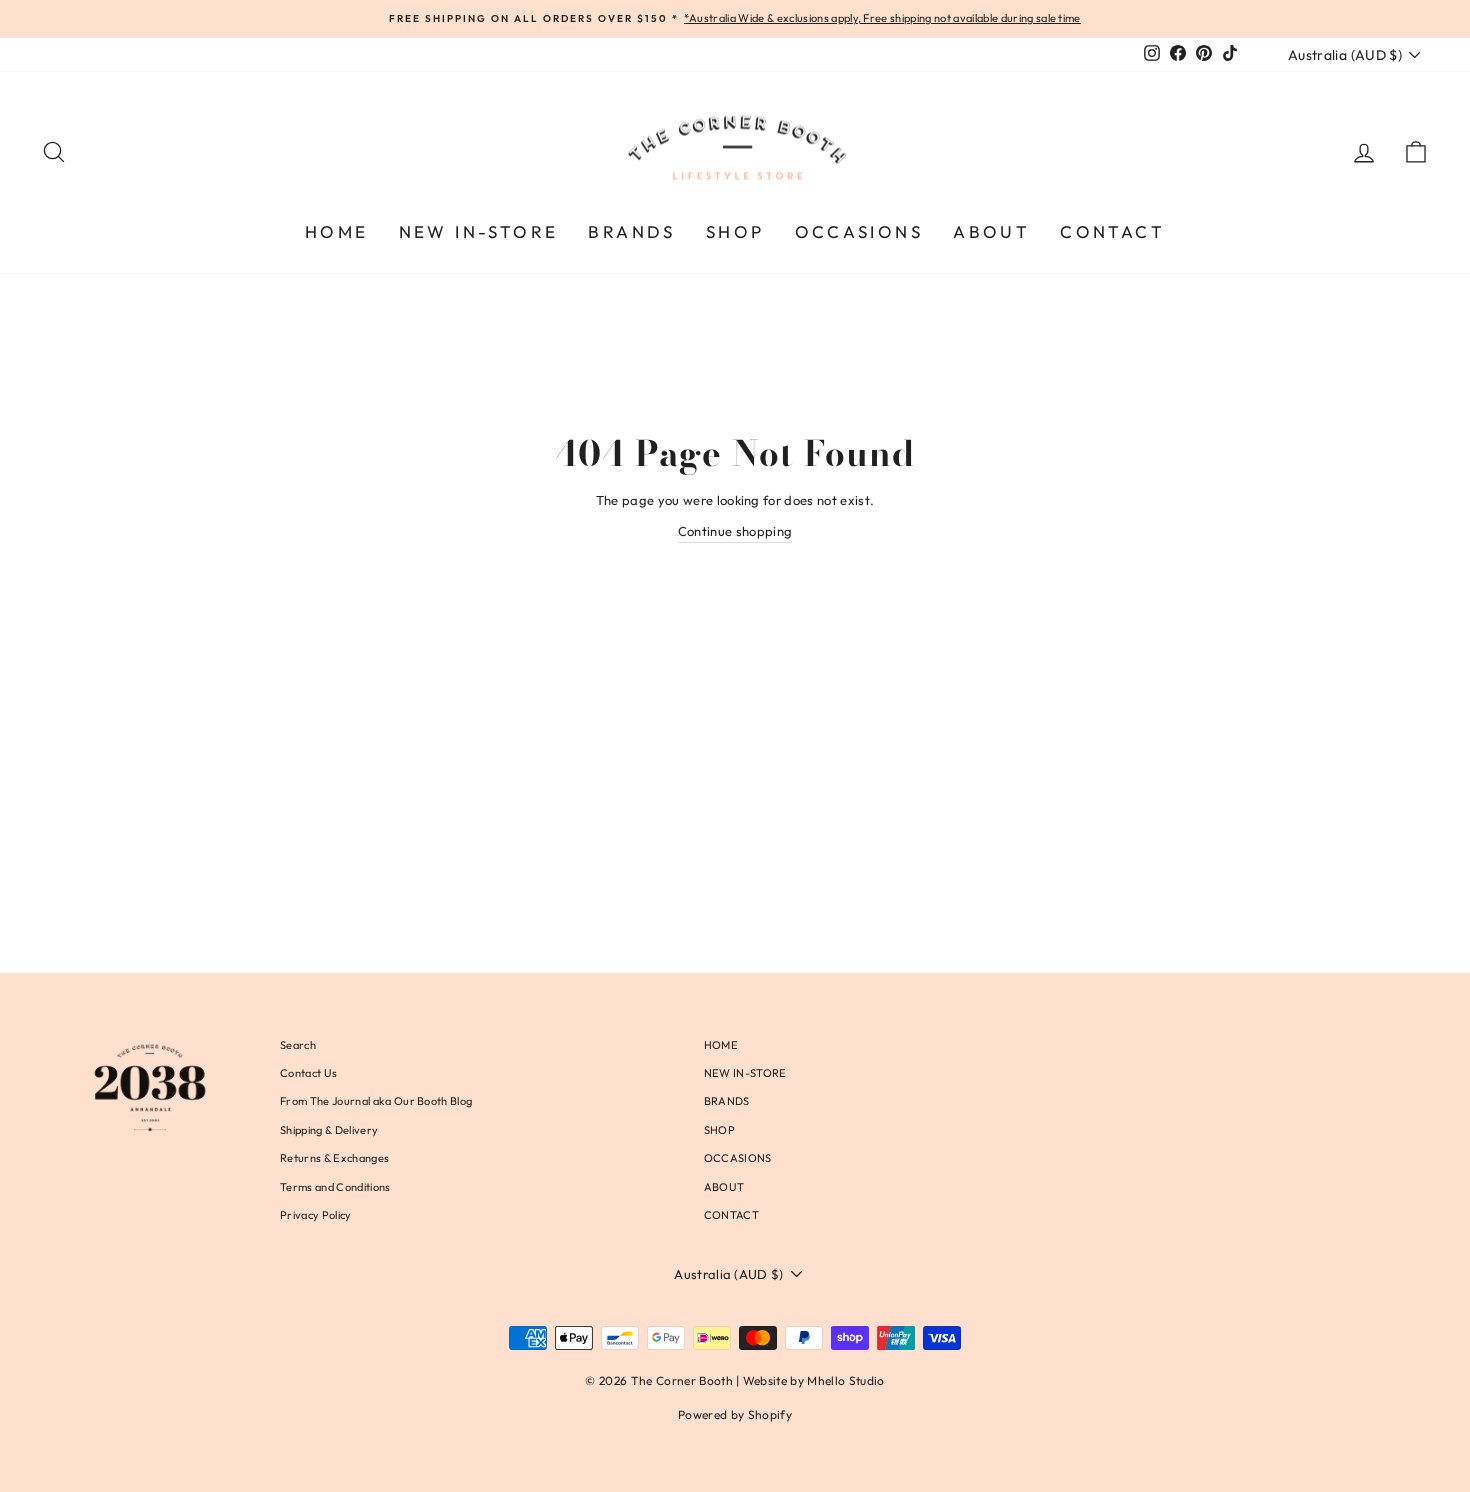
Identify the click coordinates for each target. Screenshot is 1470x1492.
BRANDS (631, 231)
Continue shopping (735, 531)
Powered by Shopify (735, 1414)
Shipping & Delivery (329, 1130)
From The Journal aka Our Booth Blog (376, 1101)
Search (298, 1045)
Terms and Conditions (335, 1187)
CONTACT (1112, 231)
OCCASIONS (859, 231)
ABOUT (991, 231)
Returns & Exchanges (334, 1158)
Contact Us (308, 1073)
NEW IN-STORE (479, 231)
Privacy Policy (316, 1215)
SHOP (735, 231)
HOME (337, 231)
